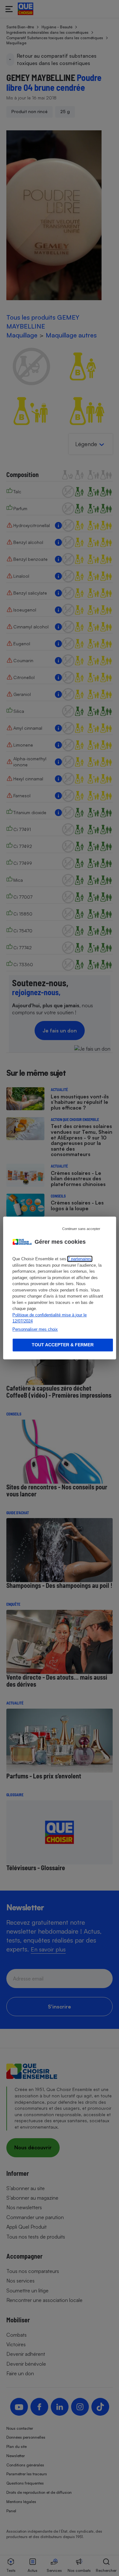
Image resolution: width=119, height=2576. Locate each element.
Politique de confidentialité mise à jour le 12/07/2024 (50, 1318)
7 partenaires (79, 1259)
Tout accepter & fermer (63, 1345)
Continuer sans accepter (81, 1229)
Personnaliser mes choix (35, 1329)
